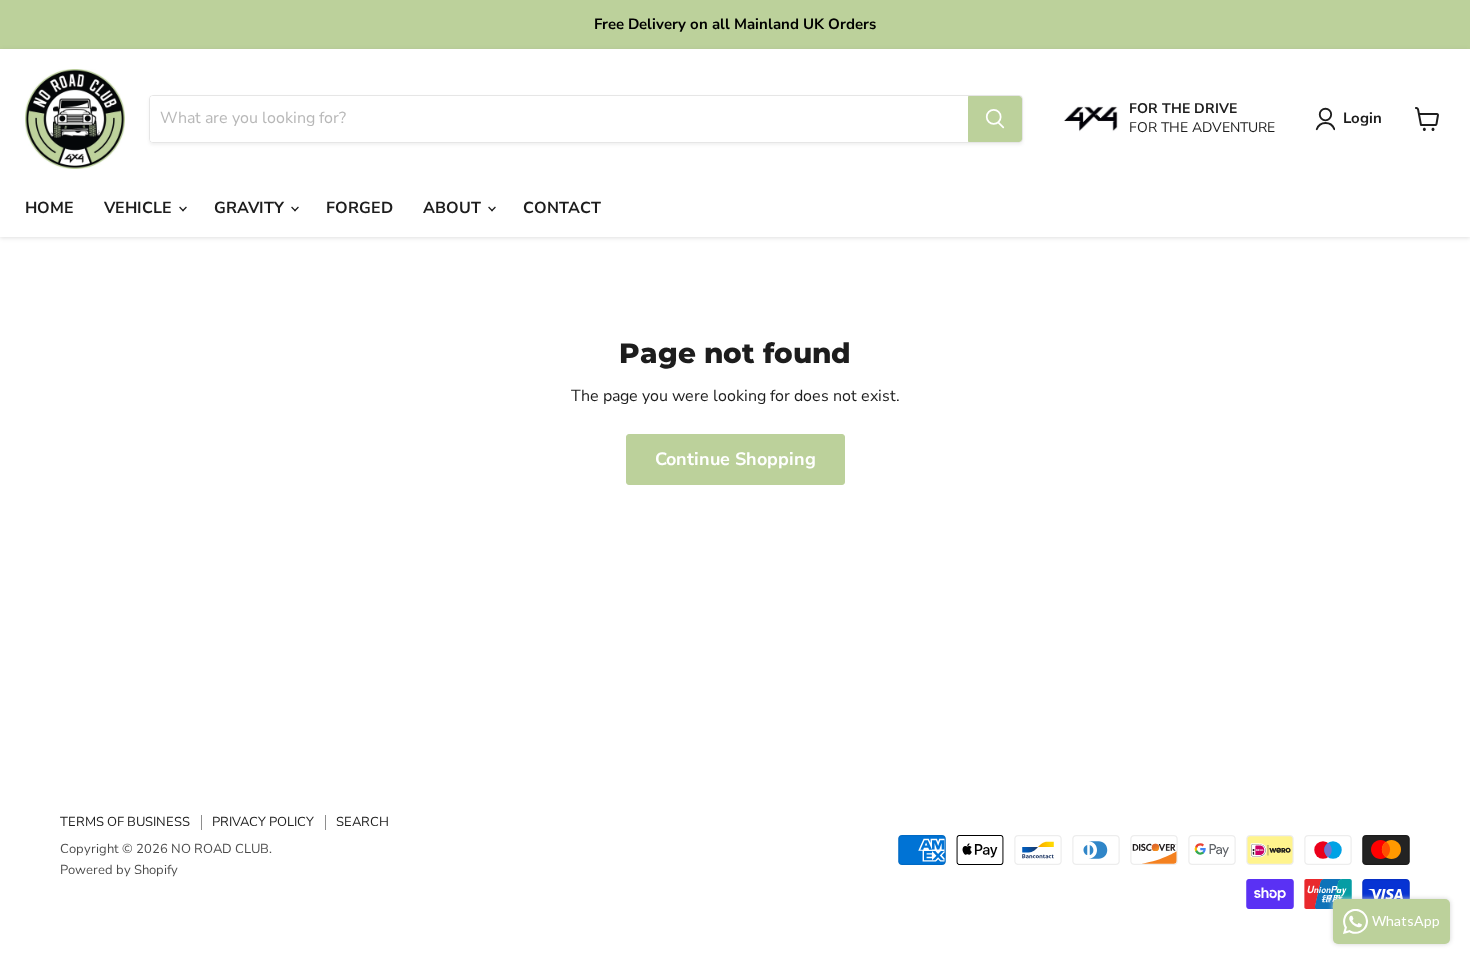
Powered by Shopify (119, 870)
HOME (49, 208)
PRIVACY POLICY (263, 822)
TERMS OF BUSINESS (125, 822)
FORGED (359, 208)
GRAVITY (251, 208)
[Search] (995, 119)
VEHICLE (140, 208)
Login (1362, 118)
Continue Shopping (735, 459)
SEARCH (362, 822)
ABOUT (454, 208)
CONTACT (562, 208)
